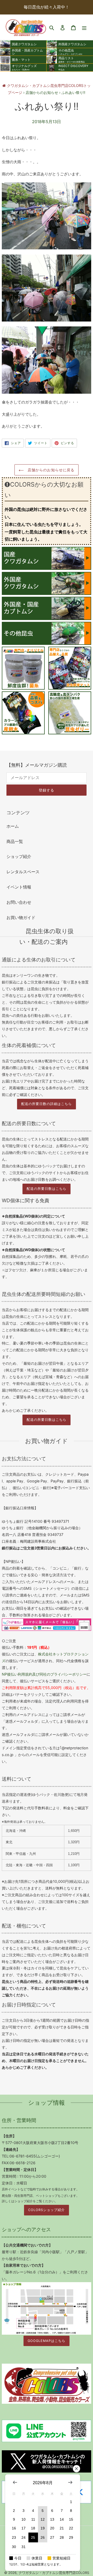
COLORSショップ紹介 (47, 2210)
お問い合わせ (19, 902)
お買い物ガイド (21, 917)
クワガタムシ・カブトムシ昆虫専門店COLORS (54, 2573)
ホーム (13, 826)
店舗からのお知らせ (42, 92)
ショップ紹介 (19, 856)
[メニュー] (84, 27)
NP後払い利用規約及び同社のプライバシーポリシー (44, 1674)
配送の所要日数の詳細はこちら (47, 1104)
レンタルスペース (23, 872)
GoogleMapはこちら (47, 2341)
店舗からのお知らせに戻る (51, 470)
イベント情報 (19, 887)
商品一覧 (15, 841)
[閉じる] (76, 2469)
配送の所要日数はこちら (47, 1189)
